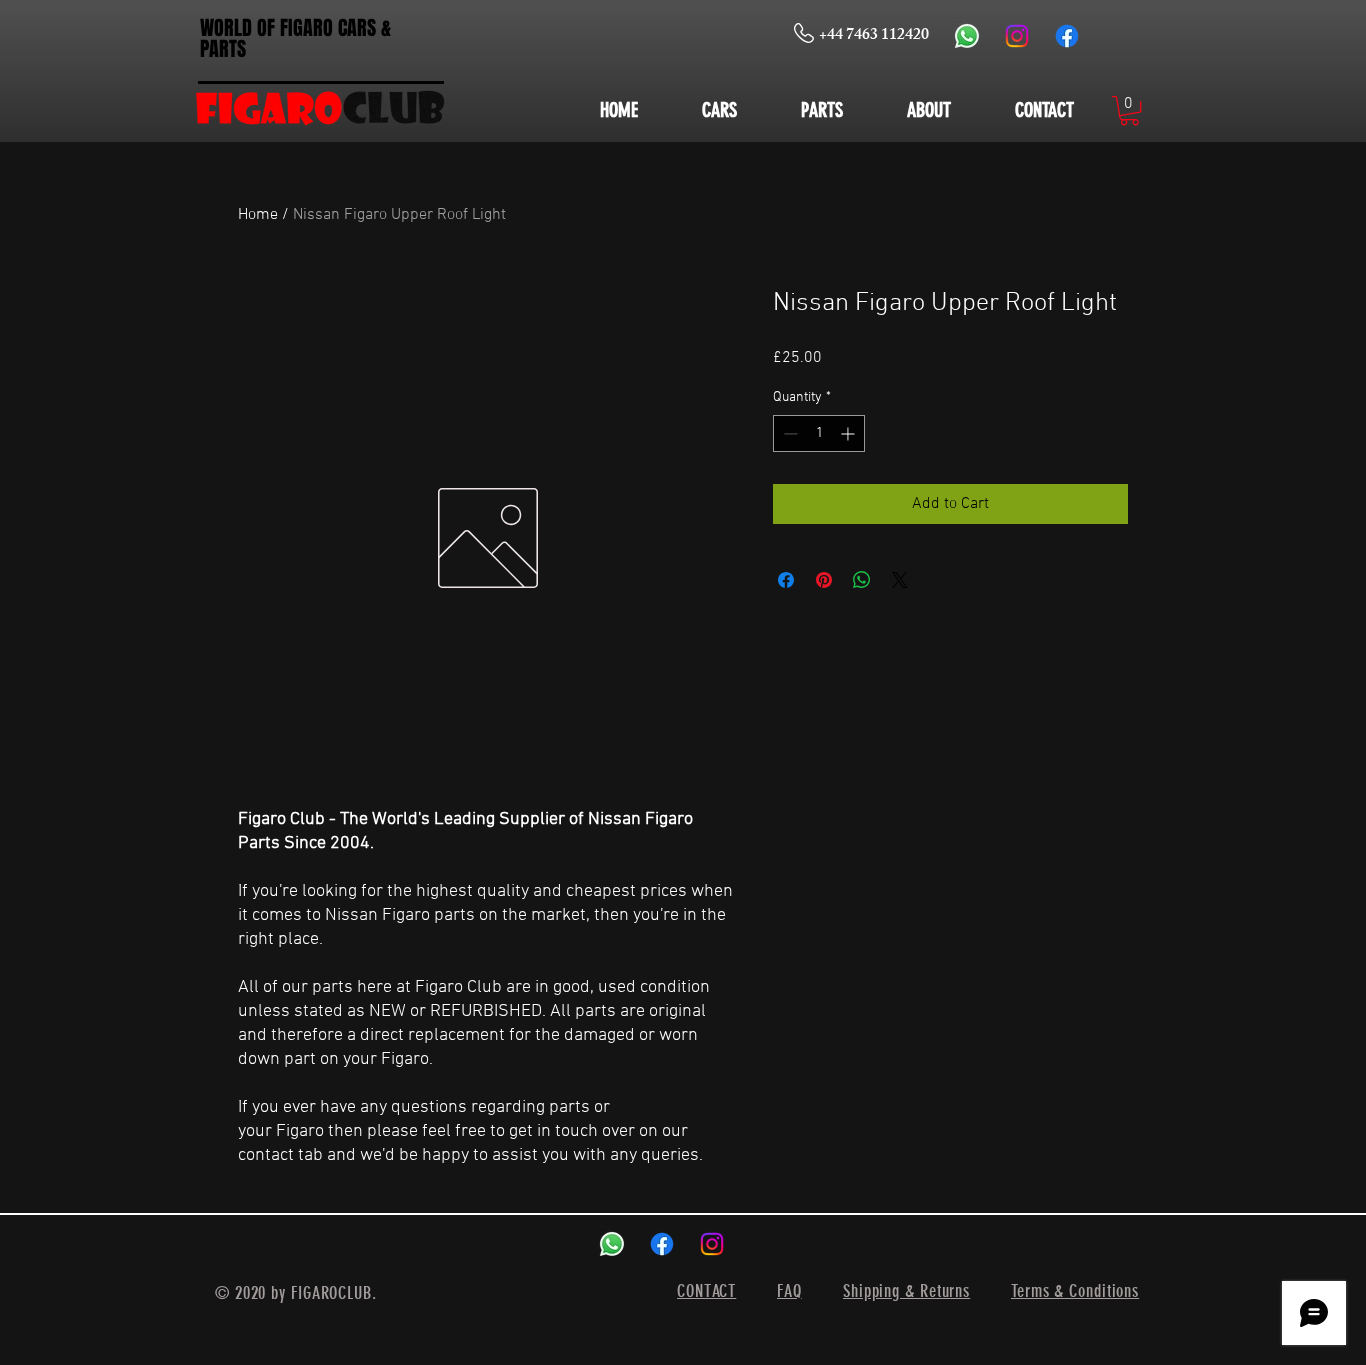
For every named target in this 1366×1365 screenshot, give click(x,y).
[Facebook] (1067, 36)
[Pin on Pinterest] (824, 580)
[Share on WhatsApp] (862, 580)
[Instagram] (1017, 36)
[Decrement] (788, 433)
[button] (1129, 110)
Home (258, 215)
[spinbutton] (819, 433)
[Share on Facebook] (786, 580)
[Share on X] (900, 580)
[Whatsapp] (967, 36)
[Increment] (849, 433)
